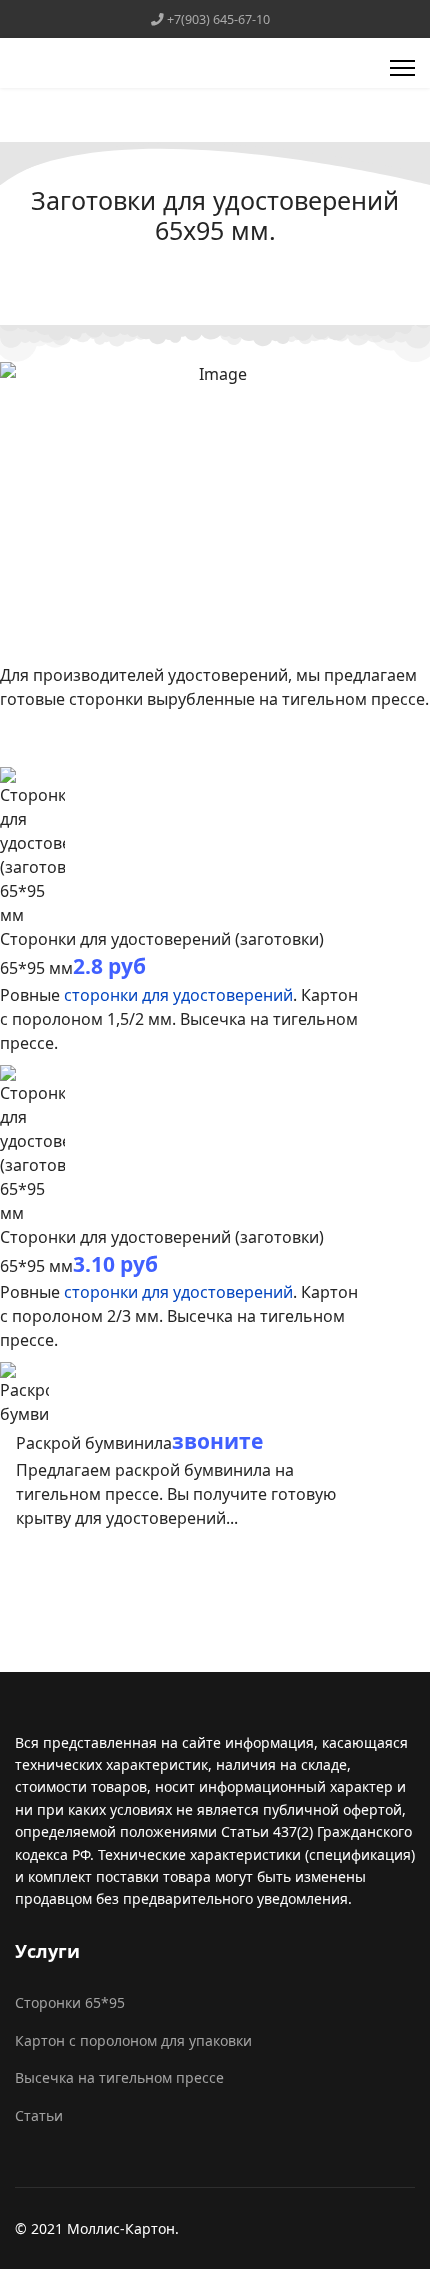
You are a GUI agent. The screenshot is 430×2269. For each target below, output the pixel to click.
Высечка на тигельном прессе (119, 2077)
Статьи (39, 2115)
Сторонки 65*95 (70, 2002)
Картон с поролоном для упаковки (133, 2040)
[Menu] (402, 68)
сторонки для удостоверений (178, 995)
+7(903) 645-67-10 (218, 19)
